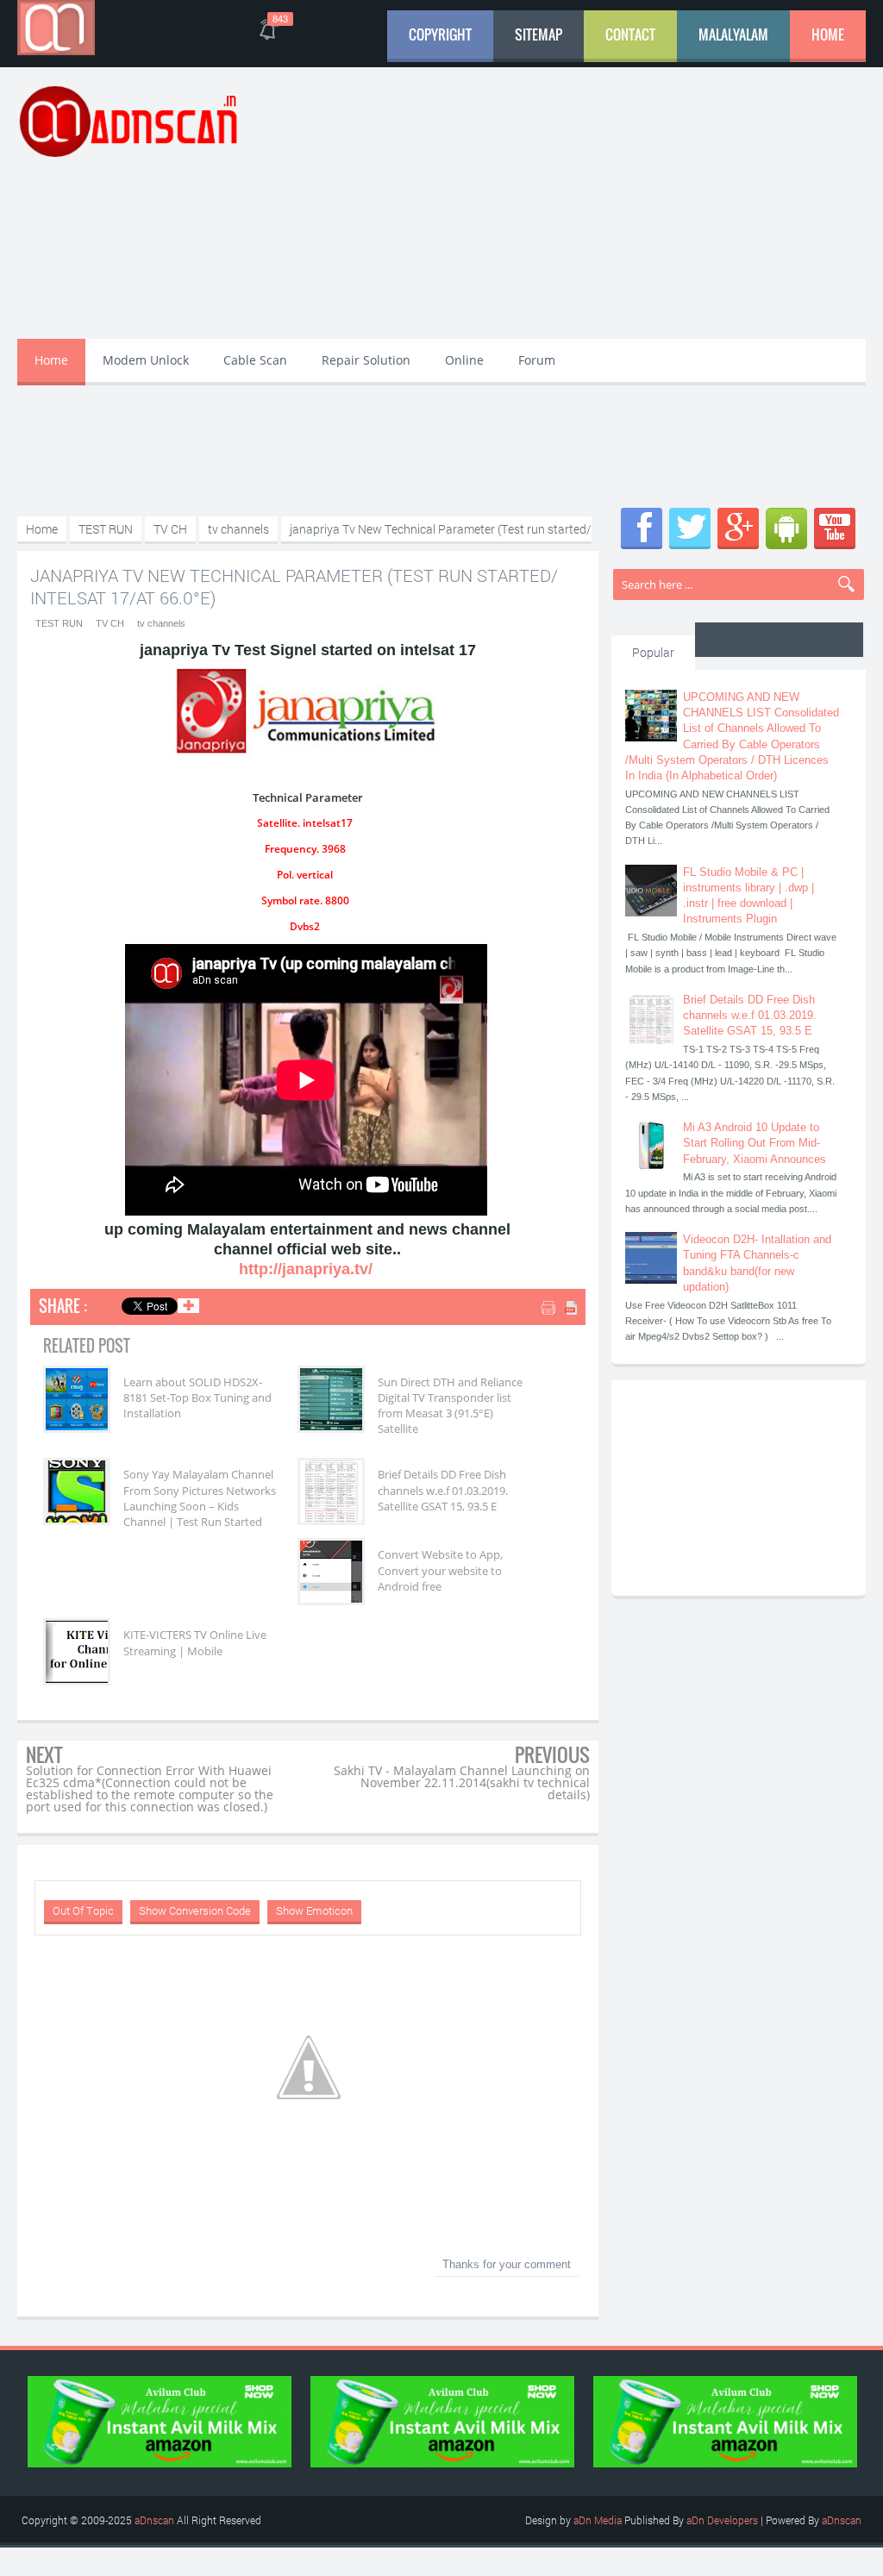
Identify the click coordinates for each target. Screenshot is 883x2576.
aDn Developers (722, 2520)
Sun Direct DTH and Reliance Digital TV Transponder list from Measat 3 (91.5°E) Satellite (450, 1406)
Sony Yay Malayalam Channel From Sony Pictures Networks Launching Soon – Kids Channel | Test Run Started (200, 1498)
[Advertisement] (590, 205)
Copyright (440, 34)
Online (464, 360)
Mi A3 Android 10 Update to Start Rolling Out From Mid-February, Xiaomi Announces (755, 1143)
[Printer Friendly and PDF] (561, 1309)
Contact (630, 34)
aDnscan (154, 2520)
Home (828, 34)
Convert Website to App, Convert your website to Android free (440, 1570)
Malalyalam (733, 34)
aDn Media (598, 2520)
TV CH (110, 623)
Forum (537, 360)
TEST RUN (59, 623)
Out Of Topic (83, 1910)
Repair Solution (366, 360)
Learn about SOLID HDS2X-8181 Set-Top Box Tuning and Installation (197, 1397)
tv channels (161, 623)
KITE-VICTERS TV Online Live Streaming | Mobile (195, 1642)
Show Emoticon (314, 1910)
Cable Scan (255, 360)
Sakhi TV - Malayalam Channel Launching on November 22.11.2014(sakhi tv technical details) (462, 1782)
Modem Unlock (146, 360)
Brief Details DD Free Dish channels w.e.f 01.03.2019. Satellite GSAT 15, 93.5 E (443, 1490)
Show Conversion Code (195, 1910)
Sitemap (539, 34)
